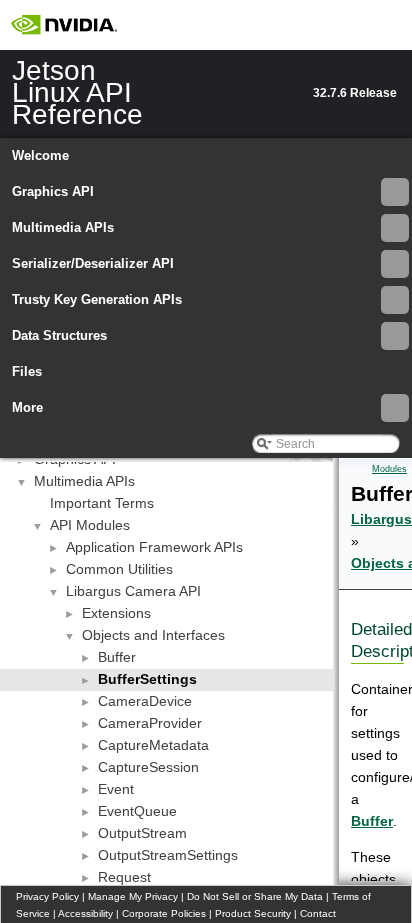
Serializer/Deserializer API (93, 263)
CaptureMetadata (153, 745)
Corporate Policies (164, 913)
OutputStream (142, 833)
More (27, 407)
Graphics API (53, 191)
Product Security (253, 913)
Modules (389, 469)
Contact (318, 913)
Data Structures (59, 335)
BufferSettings (147, 679)
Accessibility (85, 913)
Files (27, 371)
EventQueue (137, 811)
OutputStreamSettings (168, 855)
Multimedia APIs (63, 227)
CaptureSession (148, 767)
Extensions (116, 613)
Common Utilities (119, 569)
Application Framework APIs (154, 547)
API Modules (90, 525)
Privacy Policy (47, 896)
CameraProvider (150, 723)
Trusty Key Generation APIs (97, 299)
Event (116, 789)
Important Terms (102, 503)
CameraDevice (145, 701)
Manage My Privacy (133, 896)
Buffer (117, 657)
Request (124, 877)
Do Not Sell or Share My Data (255, 896)
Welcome (40, 155)
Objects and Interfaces (153, 635)
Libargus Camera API (133, 591)
